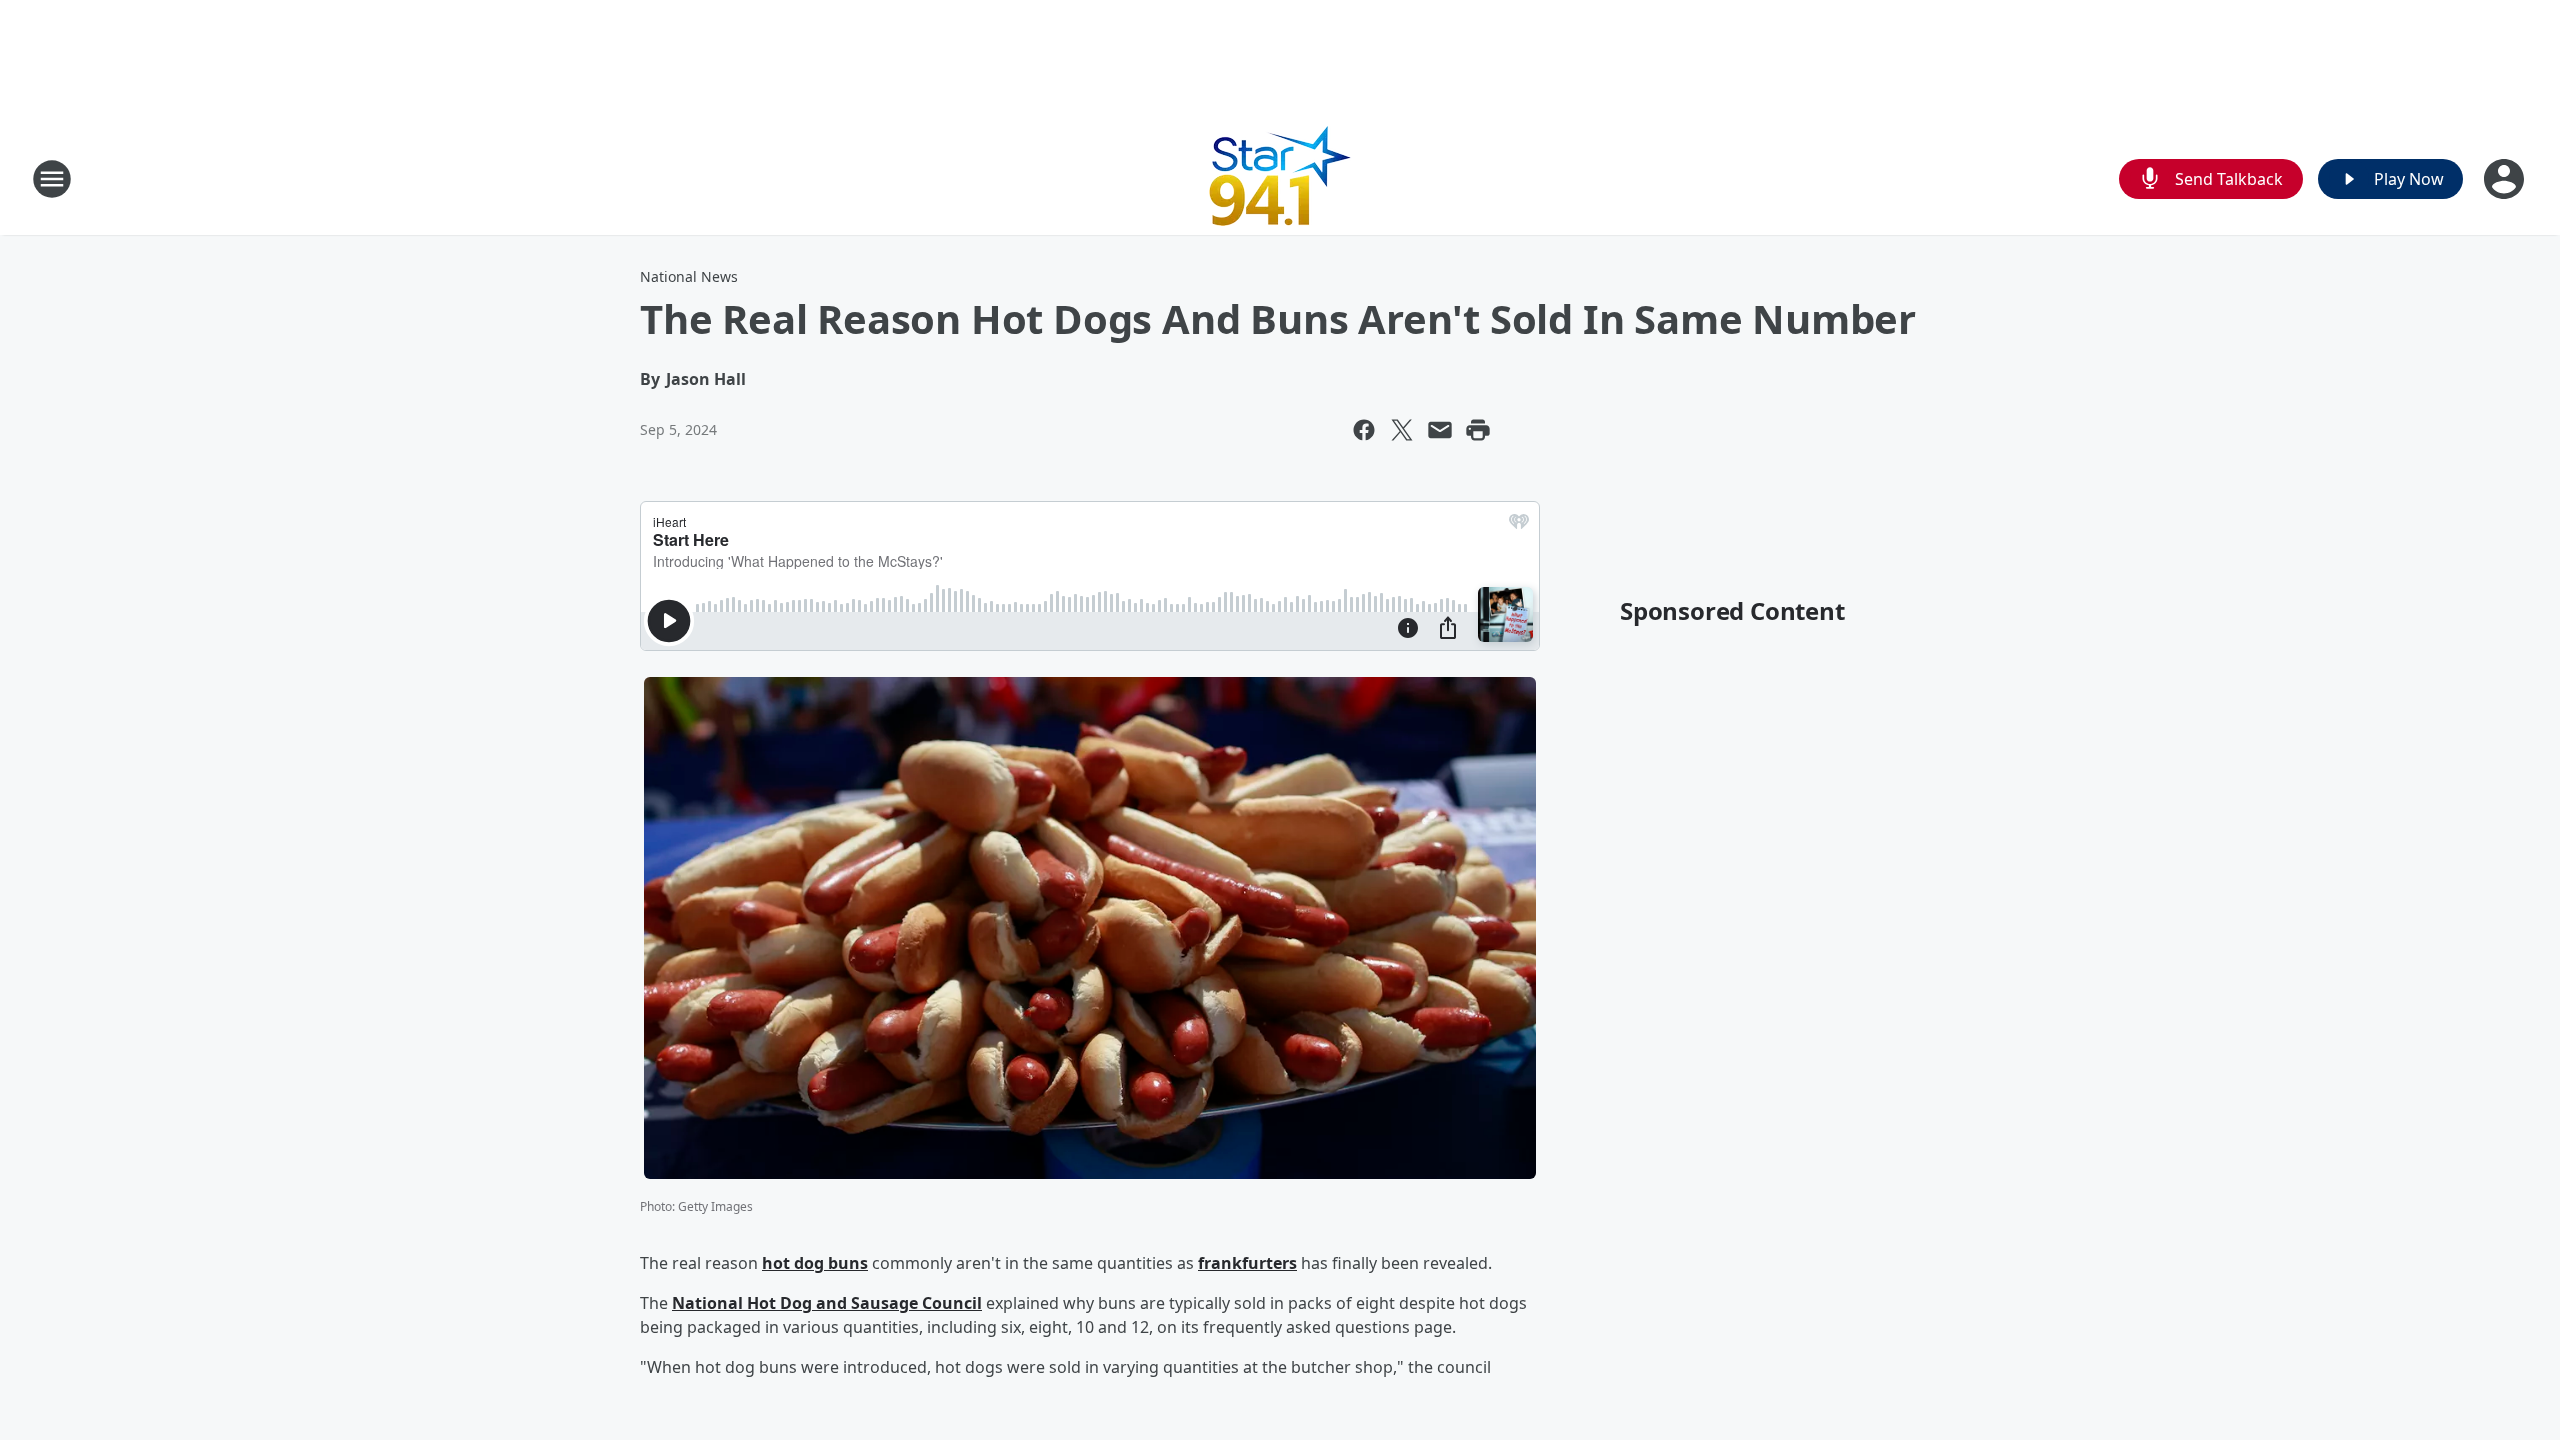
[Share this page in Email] (1440, 430)
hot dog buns (815, 1263)
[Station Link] (1280, 178)
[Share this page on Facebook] (1364, 430)
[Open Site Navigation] (52, 179)
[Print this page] (1478, 430)
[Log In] (2506, 179)
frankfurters (1247, 1263)
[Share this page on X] (1402, 430)
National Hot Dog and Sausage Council (827, 1303)
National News (689, 276)
